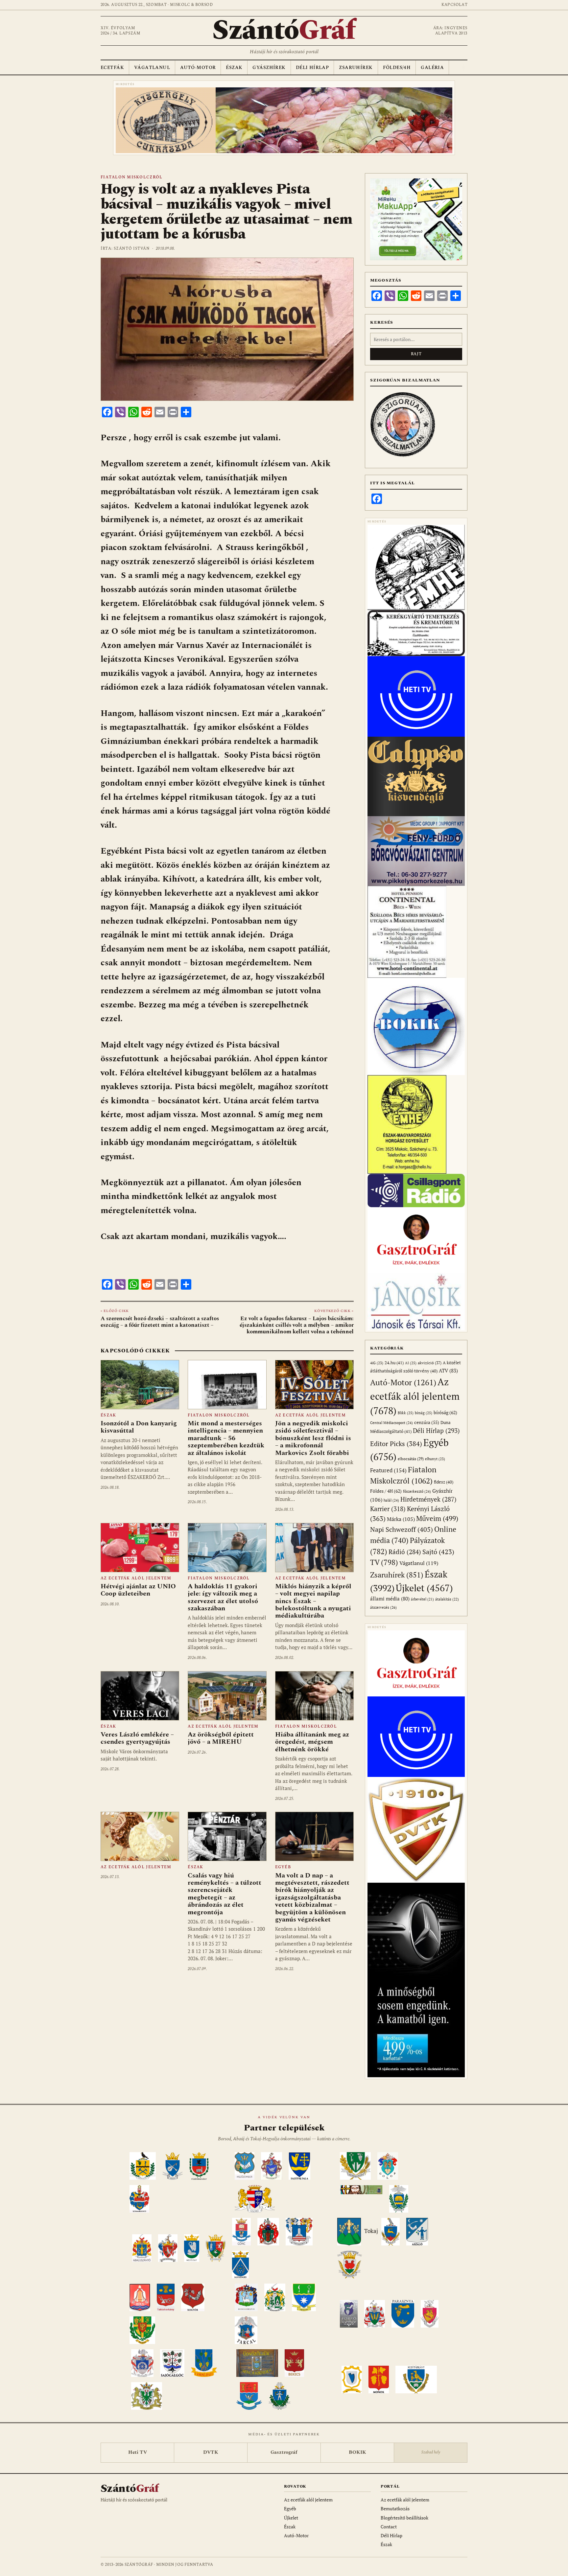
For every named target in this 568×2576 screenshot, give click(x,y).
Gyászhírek (269, 68)
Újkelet (424, 1588)
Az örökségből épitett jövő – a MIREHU (221, 1738)
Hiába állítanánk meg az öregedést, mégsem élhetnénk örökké (312, 1742)
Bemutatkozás (395, 2508)
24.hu (394, 1363)
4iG (377, 1363)
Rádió (405, 1552)
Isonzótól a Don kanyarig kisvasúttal (139, 1427)
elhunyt (435, 1459)
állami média (390, 1599)
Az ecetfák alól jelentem (310, 1415)
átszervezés (383, 1607)
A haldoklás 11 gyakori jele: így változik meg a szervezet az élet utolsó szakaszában (223, 1597)
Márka (401, 1519)
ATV (448, 1371)
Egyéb (283, 1867)
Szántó (284, 31)
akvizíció (430, 1363)
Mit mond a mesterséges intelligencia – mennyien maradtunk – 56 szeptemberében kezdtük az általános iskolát (226, 1438)
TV (384, 1562)
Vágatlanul (152, 68)
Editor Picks (396, 1444)
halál (391, 1500)
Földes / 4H (386, 1491)
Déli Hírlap (312, 68)
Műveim (437, 1518)
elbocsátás (411, 1459)
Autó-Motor (198, 68)
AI (411, 1363)
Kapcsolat (454, 5)
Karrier (388, 1509)
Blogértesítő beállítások (404, 2518)
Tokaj (371, 2231)
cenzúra (427, 1422)
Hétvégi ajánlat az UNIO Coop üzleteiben (138, 1590)
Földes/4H (397, 68)
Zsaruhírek (356, 68)
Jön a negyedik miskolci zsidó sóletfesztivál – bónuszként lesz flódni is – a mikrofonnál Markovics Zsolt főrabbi (313, 1438)
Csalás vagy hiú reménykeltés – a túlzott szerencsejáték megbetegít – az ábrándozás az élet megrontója (225, 1894)
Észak (234, 68)
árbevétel (422, 1599)
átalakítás (447, 1599)
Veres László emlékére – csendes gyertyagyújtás (137, 1738)
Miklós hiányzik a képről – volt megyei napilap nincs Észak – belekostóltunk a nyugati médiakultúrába (313, 1601)
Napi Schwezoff (402, 1529)
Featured (388, 1470)
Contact (389, 2527)
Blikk (406, 1413)
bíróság (445, 1412)
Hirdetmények (428, 1499)
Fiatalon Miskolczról (131, 177)
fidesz (444, 1482)
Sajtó (438, 1552)
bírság (424, 1413)
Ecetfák (112, 68)
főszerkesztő (417, 1491)
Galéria (432, 68)
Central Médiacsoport (391, 1423)
